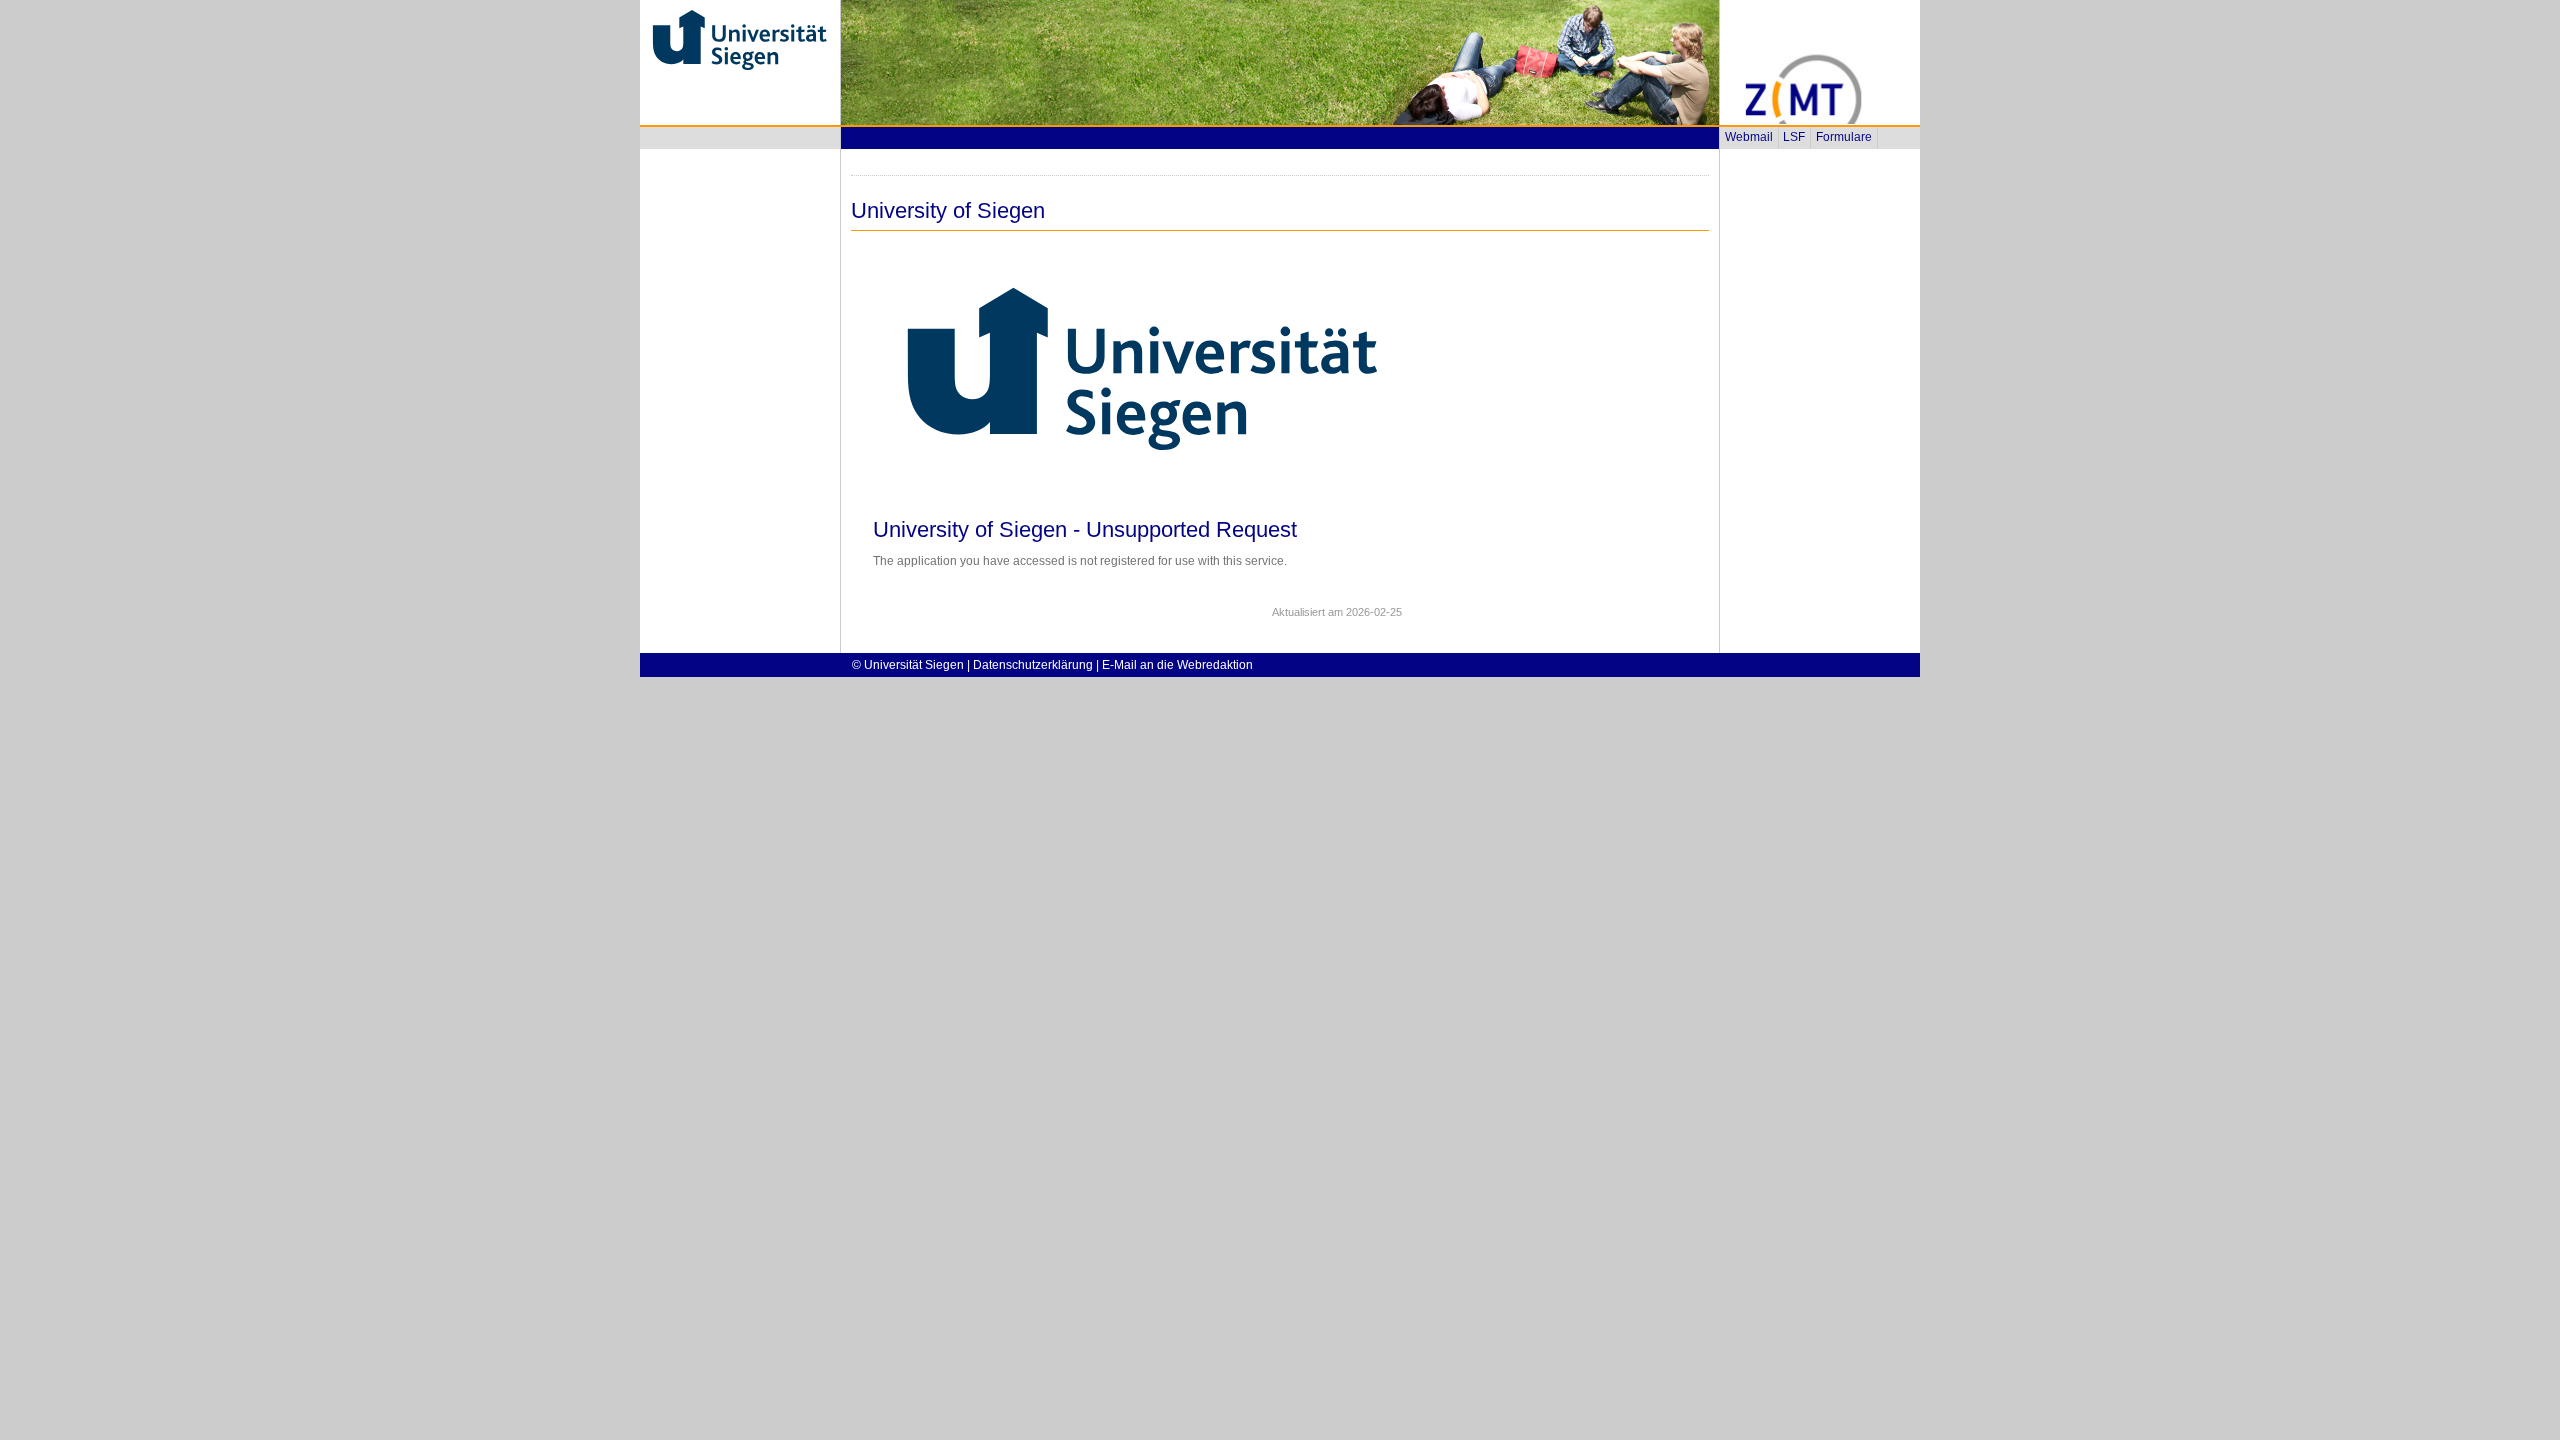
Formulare (1844, 137)
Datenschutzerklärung (1033, 665)
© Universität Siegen (908, 665)
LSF (1794, 137)
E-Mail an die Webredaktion (1177, 665)
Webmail (1749, 137)
